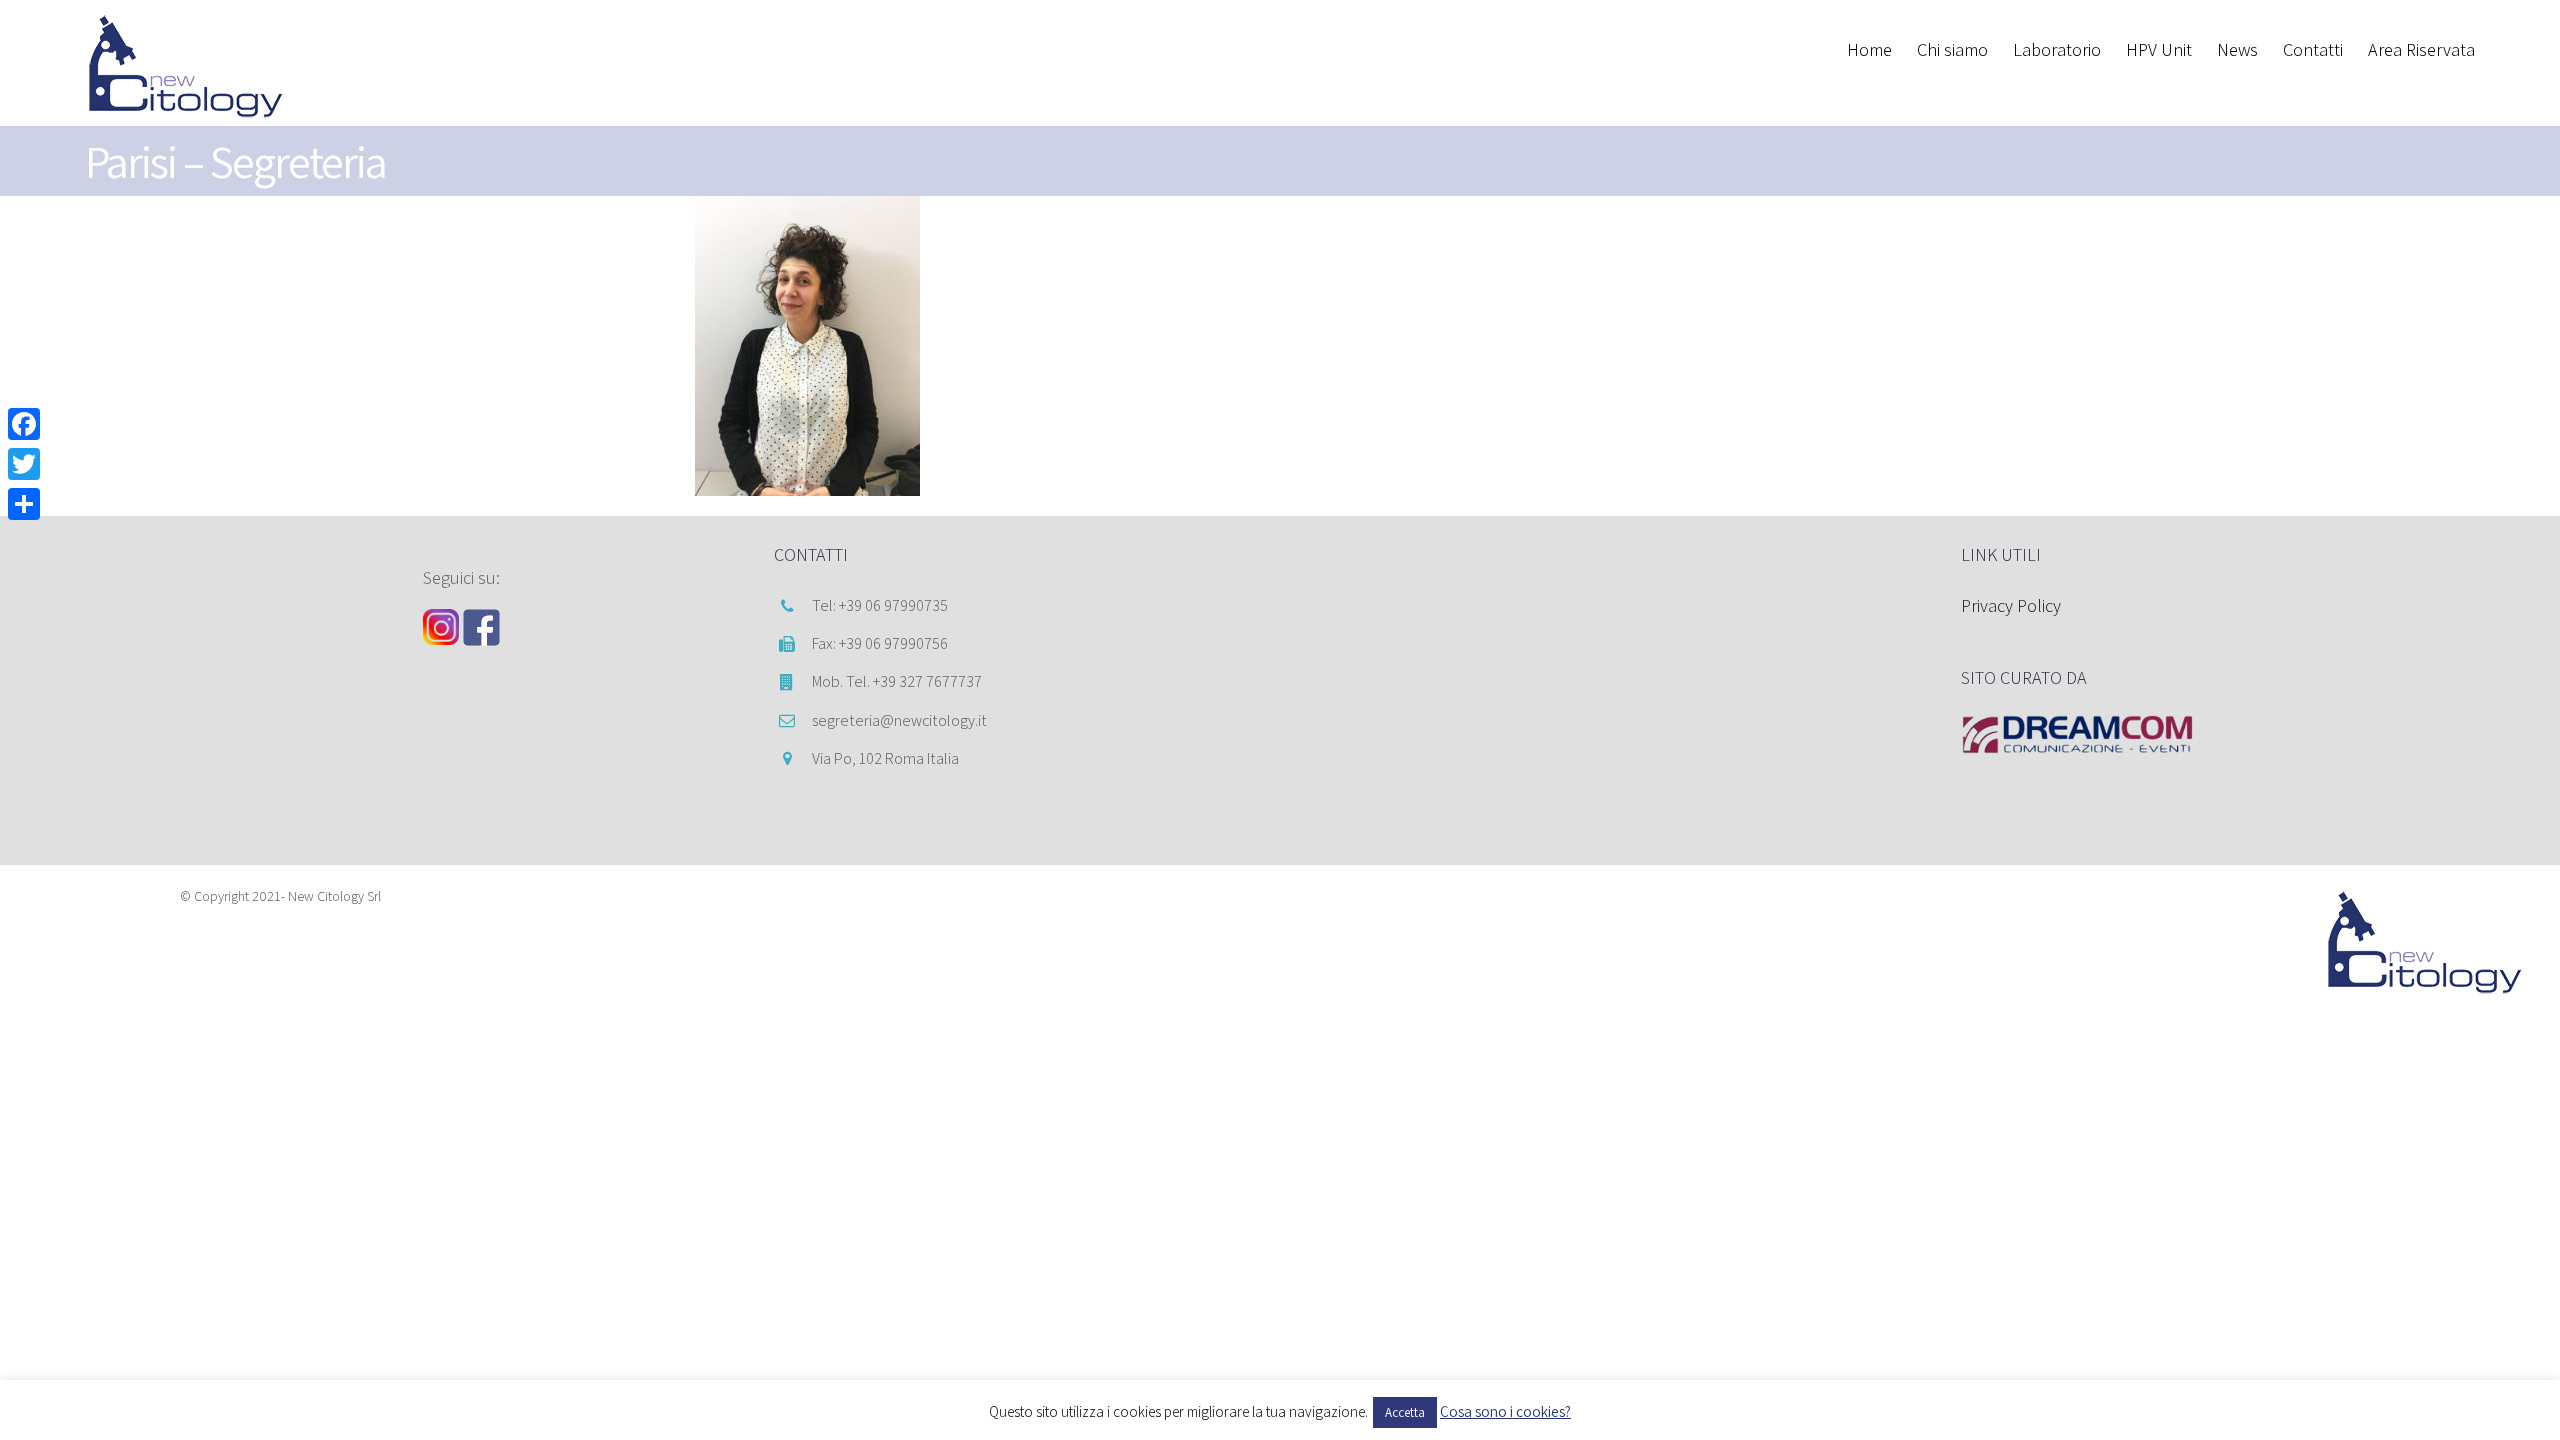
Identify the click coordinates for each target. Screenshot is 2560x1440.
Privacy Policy (2011, 605)
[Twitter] (24, 464)
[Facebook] (24, 424)
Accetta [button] (1405, 1412)
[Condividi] (24, 504)
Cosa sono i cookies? (1505, 1411)
